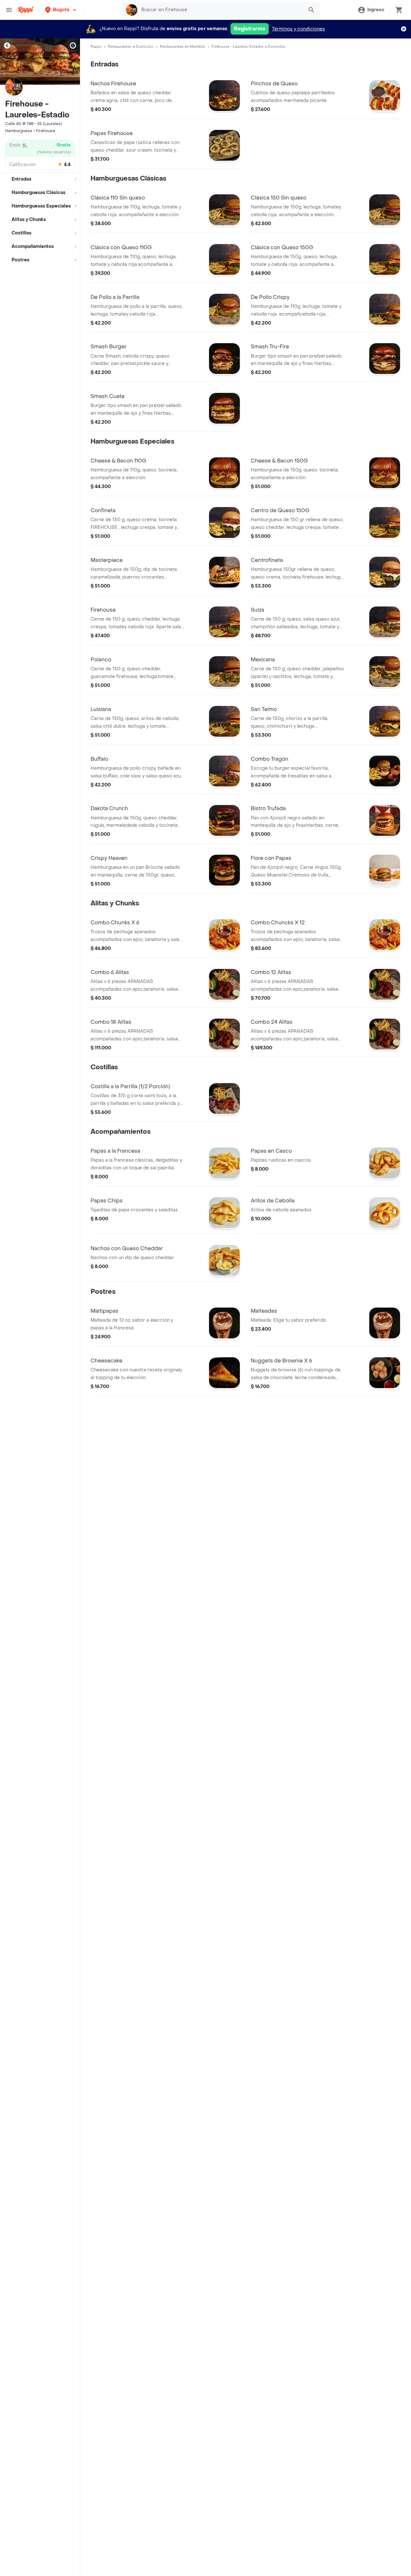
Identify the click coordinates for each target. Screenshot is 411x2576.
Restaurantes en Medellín (183, 47)
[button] (61, 10)
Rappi (96, 47)
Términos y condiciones (298, 29)
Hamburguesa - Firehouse (30, 131)
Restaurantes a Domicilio (131, 47)
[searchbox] (221, 10)
